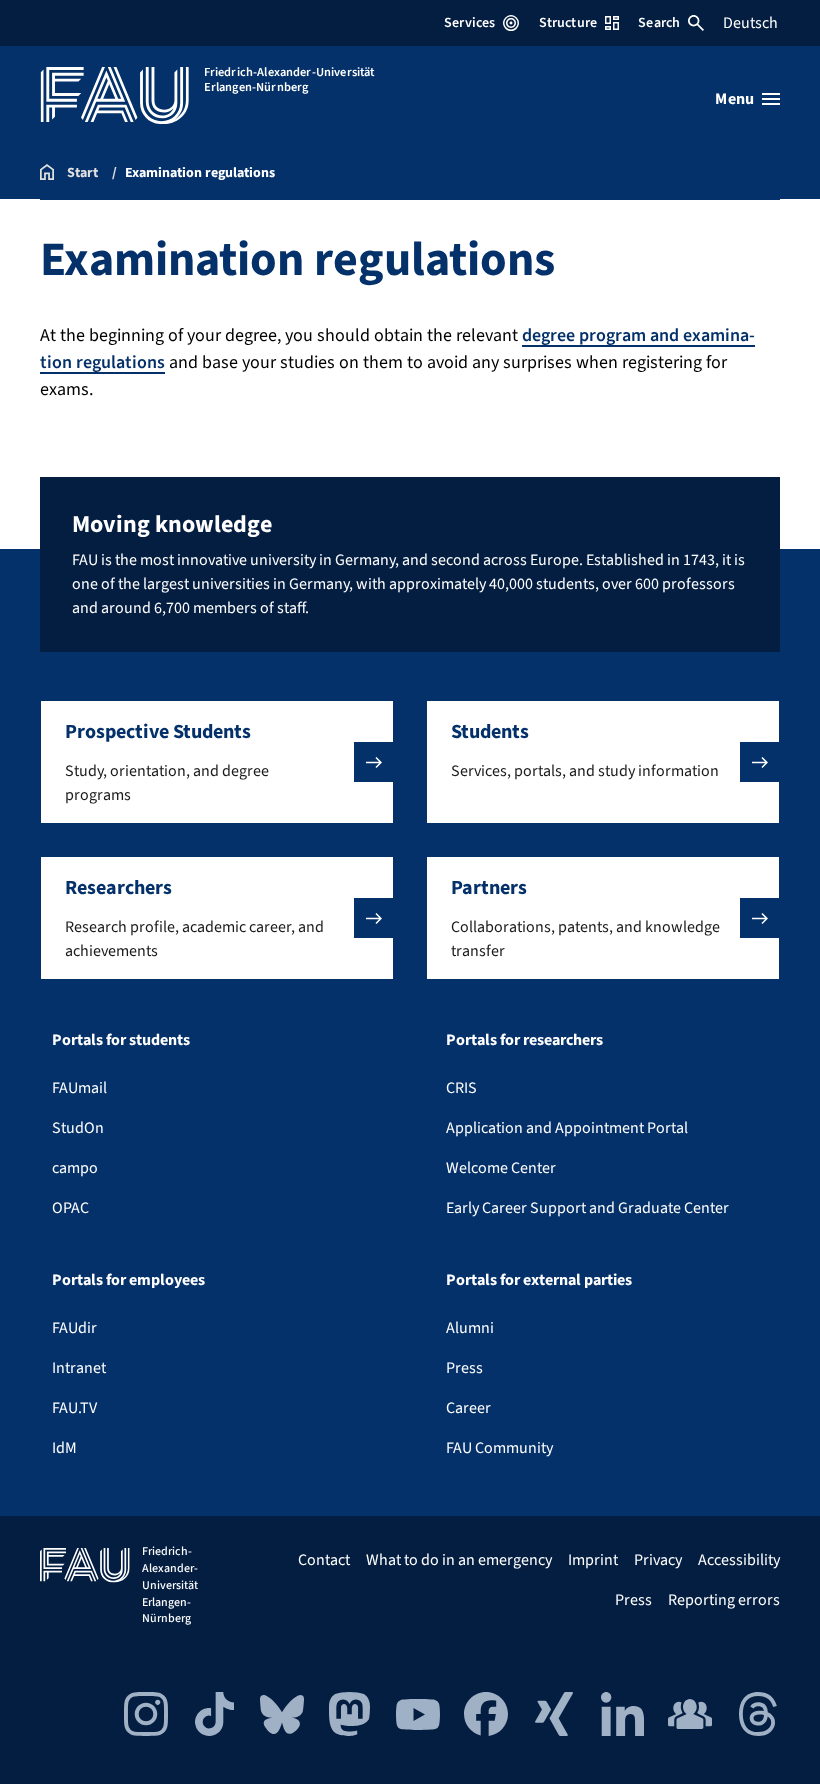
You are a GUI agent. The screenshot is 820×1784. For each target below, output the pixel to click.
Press (464, 1368)
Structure (568, 23)
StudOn (78, 1128)
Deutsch (750, 23)
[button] (217, 762)
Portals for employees (128, 1280)
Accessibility (739, 1560)
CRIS (461, 1088)
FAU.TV (74, 1408)
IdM (64, 1448)
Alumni (470, 1328)
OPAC (70, 1208)
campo (75, 1168)
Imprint (593, 1560)
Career (468, 1408)
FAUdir (74, 1328)
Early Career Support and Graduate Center (587, 1208)
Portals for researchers (524, 1040)
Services (469, 23)
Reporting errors (724, 1600)
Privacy (658, 1560)
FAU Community (499, 1448)
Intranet (79, 1368)
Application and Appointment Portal (567, 1128)
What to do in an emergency (459, 1560)
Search (659, 23)
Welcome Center (501, 1168)
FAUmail (79, 1088)
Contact (324, 1560)
